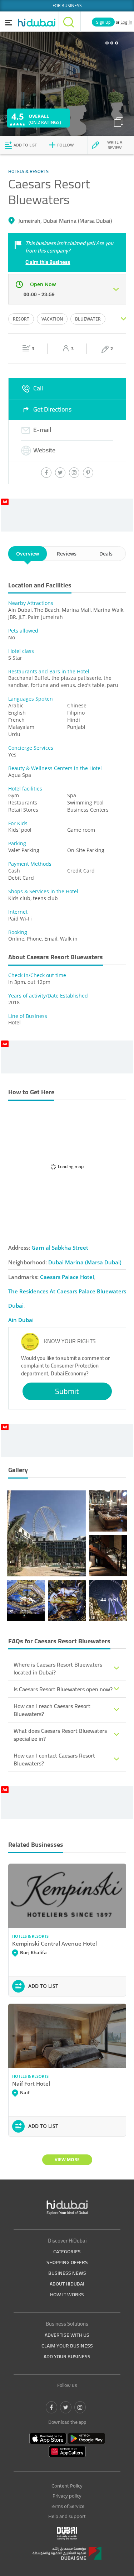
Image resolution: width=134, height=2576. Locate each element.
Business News (67, 2273)
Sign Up (103, 22)
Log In (126, 22)
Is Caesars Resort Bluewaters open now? (63, 1689)
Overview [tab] (28, 554)
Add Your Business (67, 2356)
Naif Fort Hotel (31, 2084)
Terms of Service (67, 2506)
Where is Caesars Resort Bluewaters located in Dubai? (58, 1668)
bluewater (88, 319)
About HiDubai (67, 2284)
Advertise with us (67, 2335)
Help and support (67, 2516)
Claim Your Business (67, 2346)
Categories (67, 2251)
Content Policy (67, 2486)
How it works (67, 2294)
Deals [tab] (106, 554)
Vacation (52, 319)
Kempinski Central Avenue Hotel (54, 1943)
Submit (67, 1391)
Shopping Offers (67, 2262)
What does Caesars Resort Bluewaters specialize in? (60, 1735)
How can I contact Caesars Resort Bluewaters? (54, 1759)
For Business (67, 6)
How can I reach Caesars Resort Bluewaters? (52, 1710)
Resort (21, 319)
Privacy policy (67, 2496)
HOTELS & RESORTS (30, 1936)
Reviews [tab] (67, 554)
